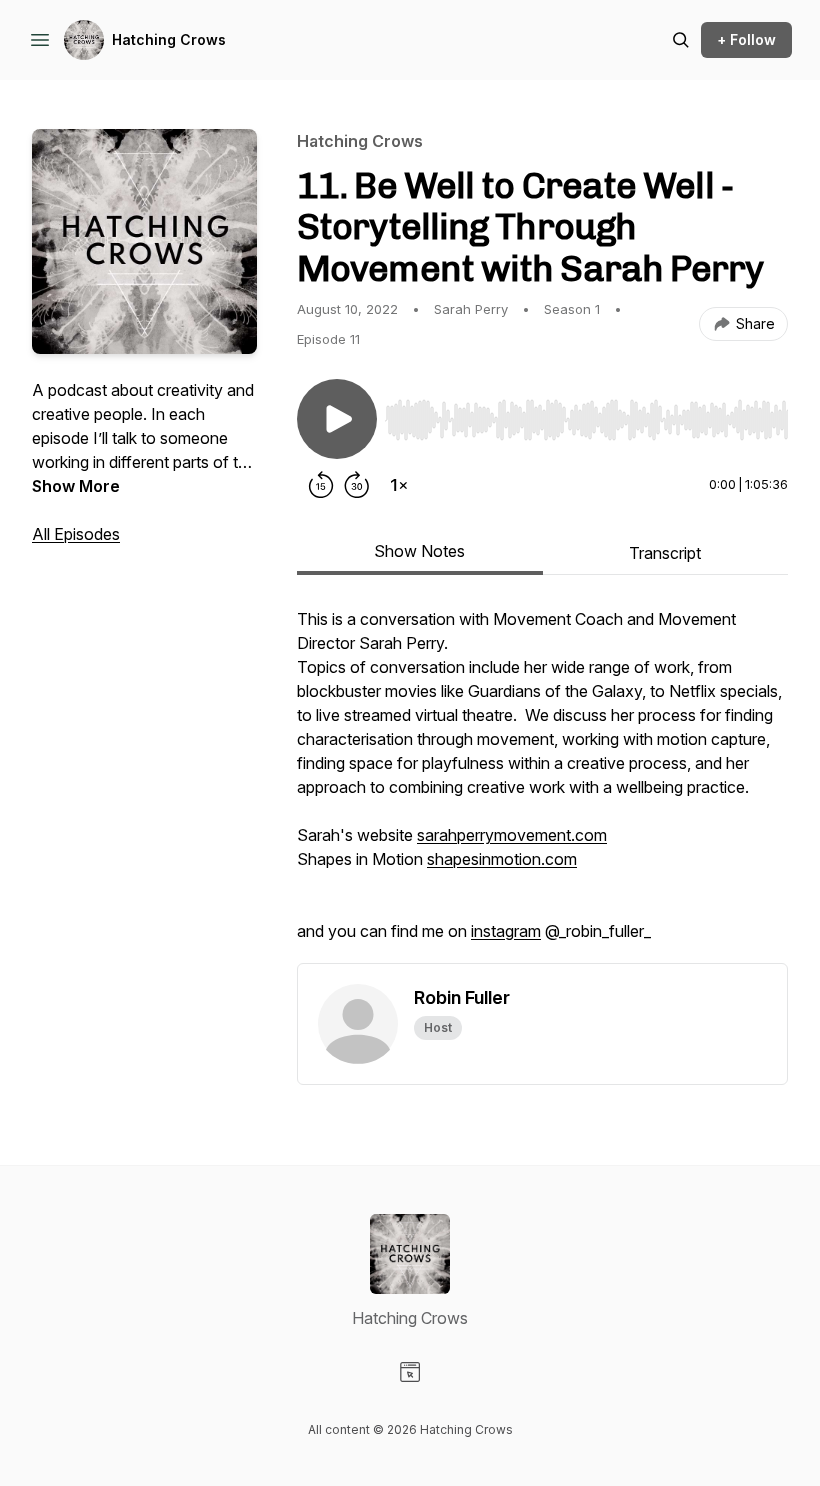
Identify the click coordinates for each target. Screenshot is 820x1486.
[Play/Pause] (337, 419)
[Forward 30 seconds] (357, 485)
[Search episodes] (681, 40)
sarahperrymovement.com (512, 835)
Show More (76, 486)
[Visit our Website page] (410, 1372)
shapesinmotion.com (502, 859)
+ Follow (746, 39)
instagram (506, 931)
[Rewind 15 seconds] (321, 485)
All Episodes (76, 534)
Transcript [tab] (665, 553)
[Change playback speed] (399, 485)
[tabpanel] (542, 785)
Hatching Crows (169, 39)
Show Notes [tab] (419, 551)
